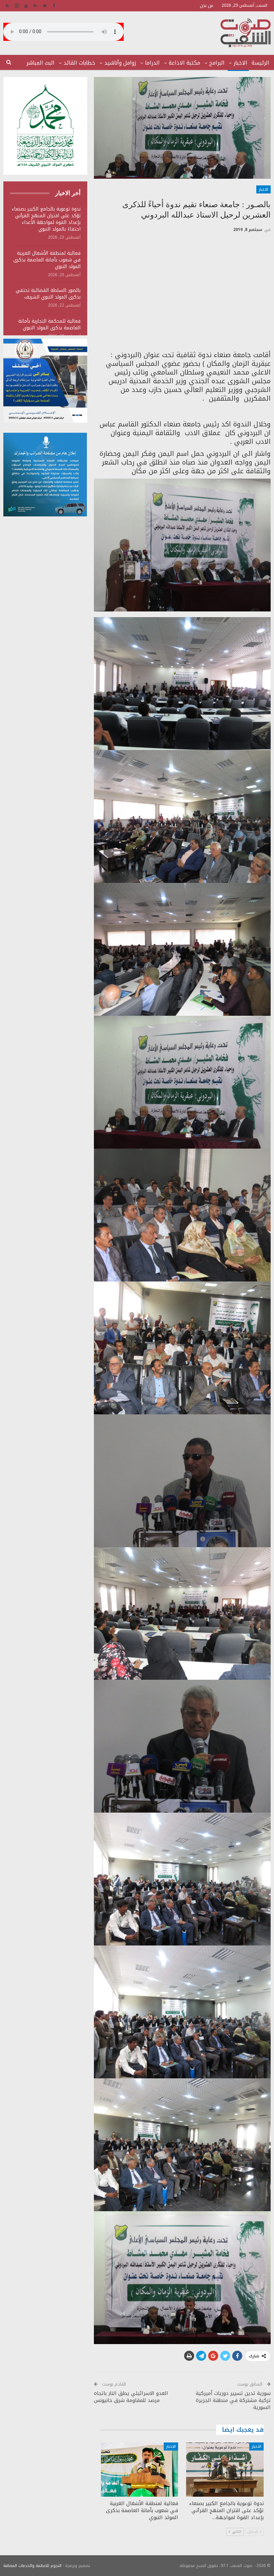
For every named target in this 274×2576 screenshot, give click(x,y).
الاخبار (240, 63)
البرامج (217, 63)
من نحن (207, 6)
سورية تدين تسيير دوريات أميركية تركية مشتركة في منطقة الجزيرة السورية (233, 2400)
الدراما (152, 63)
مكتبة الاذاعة (184, 63)
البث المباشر (40, 63)
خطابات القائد (79, 63)
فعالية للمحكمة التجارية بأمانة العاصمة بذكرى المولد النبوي (49, 324)
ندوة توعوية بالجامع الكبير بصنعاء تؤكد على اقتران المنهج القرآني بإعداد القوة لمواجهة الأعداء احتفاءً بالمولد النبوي (46, 219)
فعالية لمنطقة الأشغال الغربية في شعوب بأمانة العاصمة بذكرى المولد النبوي (47, 260)
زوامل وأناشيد (120, 63)
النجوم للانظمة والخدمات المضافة (32, 2566)
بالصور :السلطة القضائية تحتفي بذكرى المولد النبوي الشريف (48, 294)
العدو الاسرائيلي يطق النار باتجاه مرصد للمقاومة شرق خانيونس (131, 2397)
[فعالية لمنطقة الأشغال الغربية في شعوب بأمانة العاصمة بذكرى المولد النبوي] (140, 2470)
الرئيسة (260, 63)
